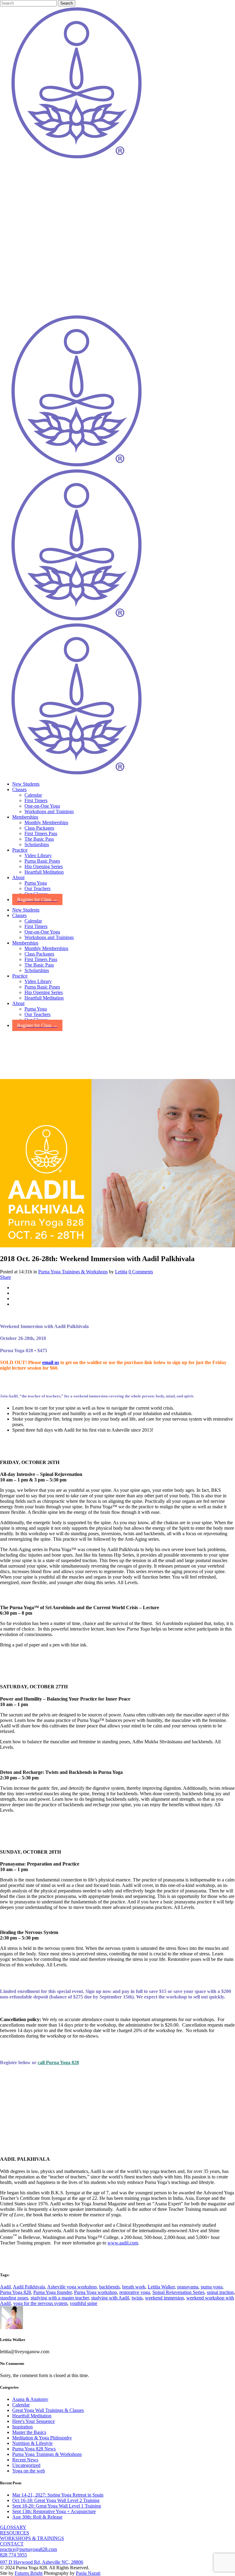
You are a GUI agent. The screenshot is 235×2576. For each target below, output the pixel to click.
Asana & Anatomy (30, 2399)
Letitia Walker (161, 2287)
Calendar (21, 2405)
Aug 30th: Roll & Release (37, 2517)
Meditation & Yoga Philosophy (42, 2438)
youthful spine (84, 2303)
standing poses (14, 2298)
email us (51, 1362)
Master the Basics (29, 2432)
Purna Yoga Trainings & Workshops (73, 1272)
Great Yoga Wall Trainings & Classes (48, 2410)
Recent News (25, 2460)
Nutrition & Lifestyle (32, 2443)
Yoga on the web (29, 2471)
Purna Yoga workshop (95, 2292)
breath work (134, 2287)
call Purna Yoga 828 (58, 2062)
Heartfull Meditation (32, 2416)
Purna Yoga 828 (15, 2292)
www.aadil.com (123, 2243)
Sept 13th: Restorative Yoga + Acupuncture (54, 2511)
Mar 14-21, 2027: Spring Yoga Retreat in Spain (58, 2495)
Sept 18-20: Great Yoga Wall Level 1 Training (57, 2506)
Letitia (121, 1272)
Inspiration (22, 2427)
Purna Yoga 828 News (34, 2449)
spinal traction (220, 2292)
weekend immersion (164, 2298)
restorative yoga (135, 2292)
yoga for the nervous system (40, 2303)
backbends (109, 2287)
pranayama (188, 2287)
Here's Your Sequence (34, 2421)
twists (137, 2298)
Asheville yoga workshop (72, 2287)
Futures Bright (29, 2573)
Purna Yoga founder (52, 2292)
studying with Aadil (110, 2298)
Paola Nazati (88, 2573)
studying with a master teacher (60, 2298)
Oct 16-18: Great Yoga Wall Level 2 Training (56, 2500)
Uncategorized (26, 2465)
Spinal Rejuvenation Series (178, 2292)
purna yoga (212, 2287)
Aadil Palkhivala (29, 2287)
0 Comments (141, 1272)
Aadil (5, 2287)
